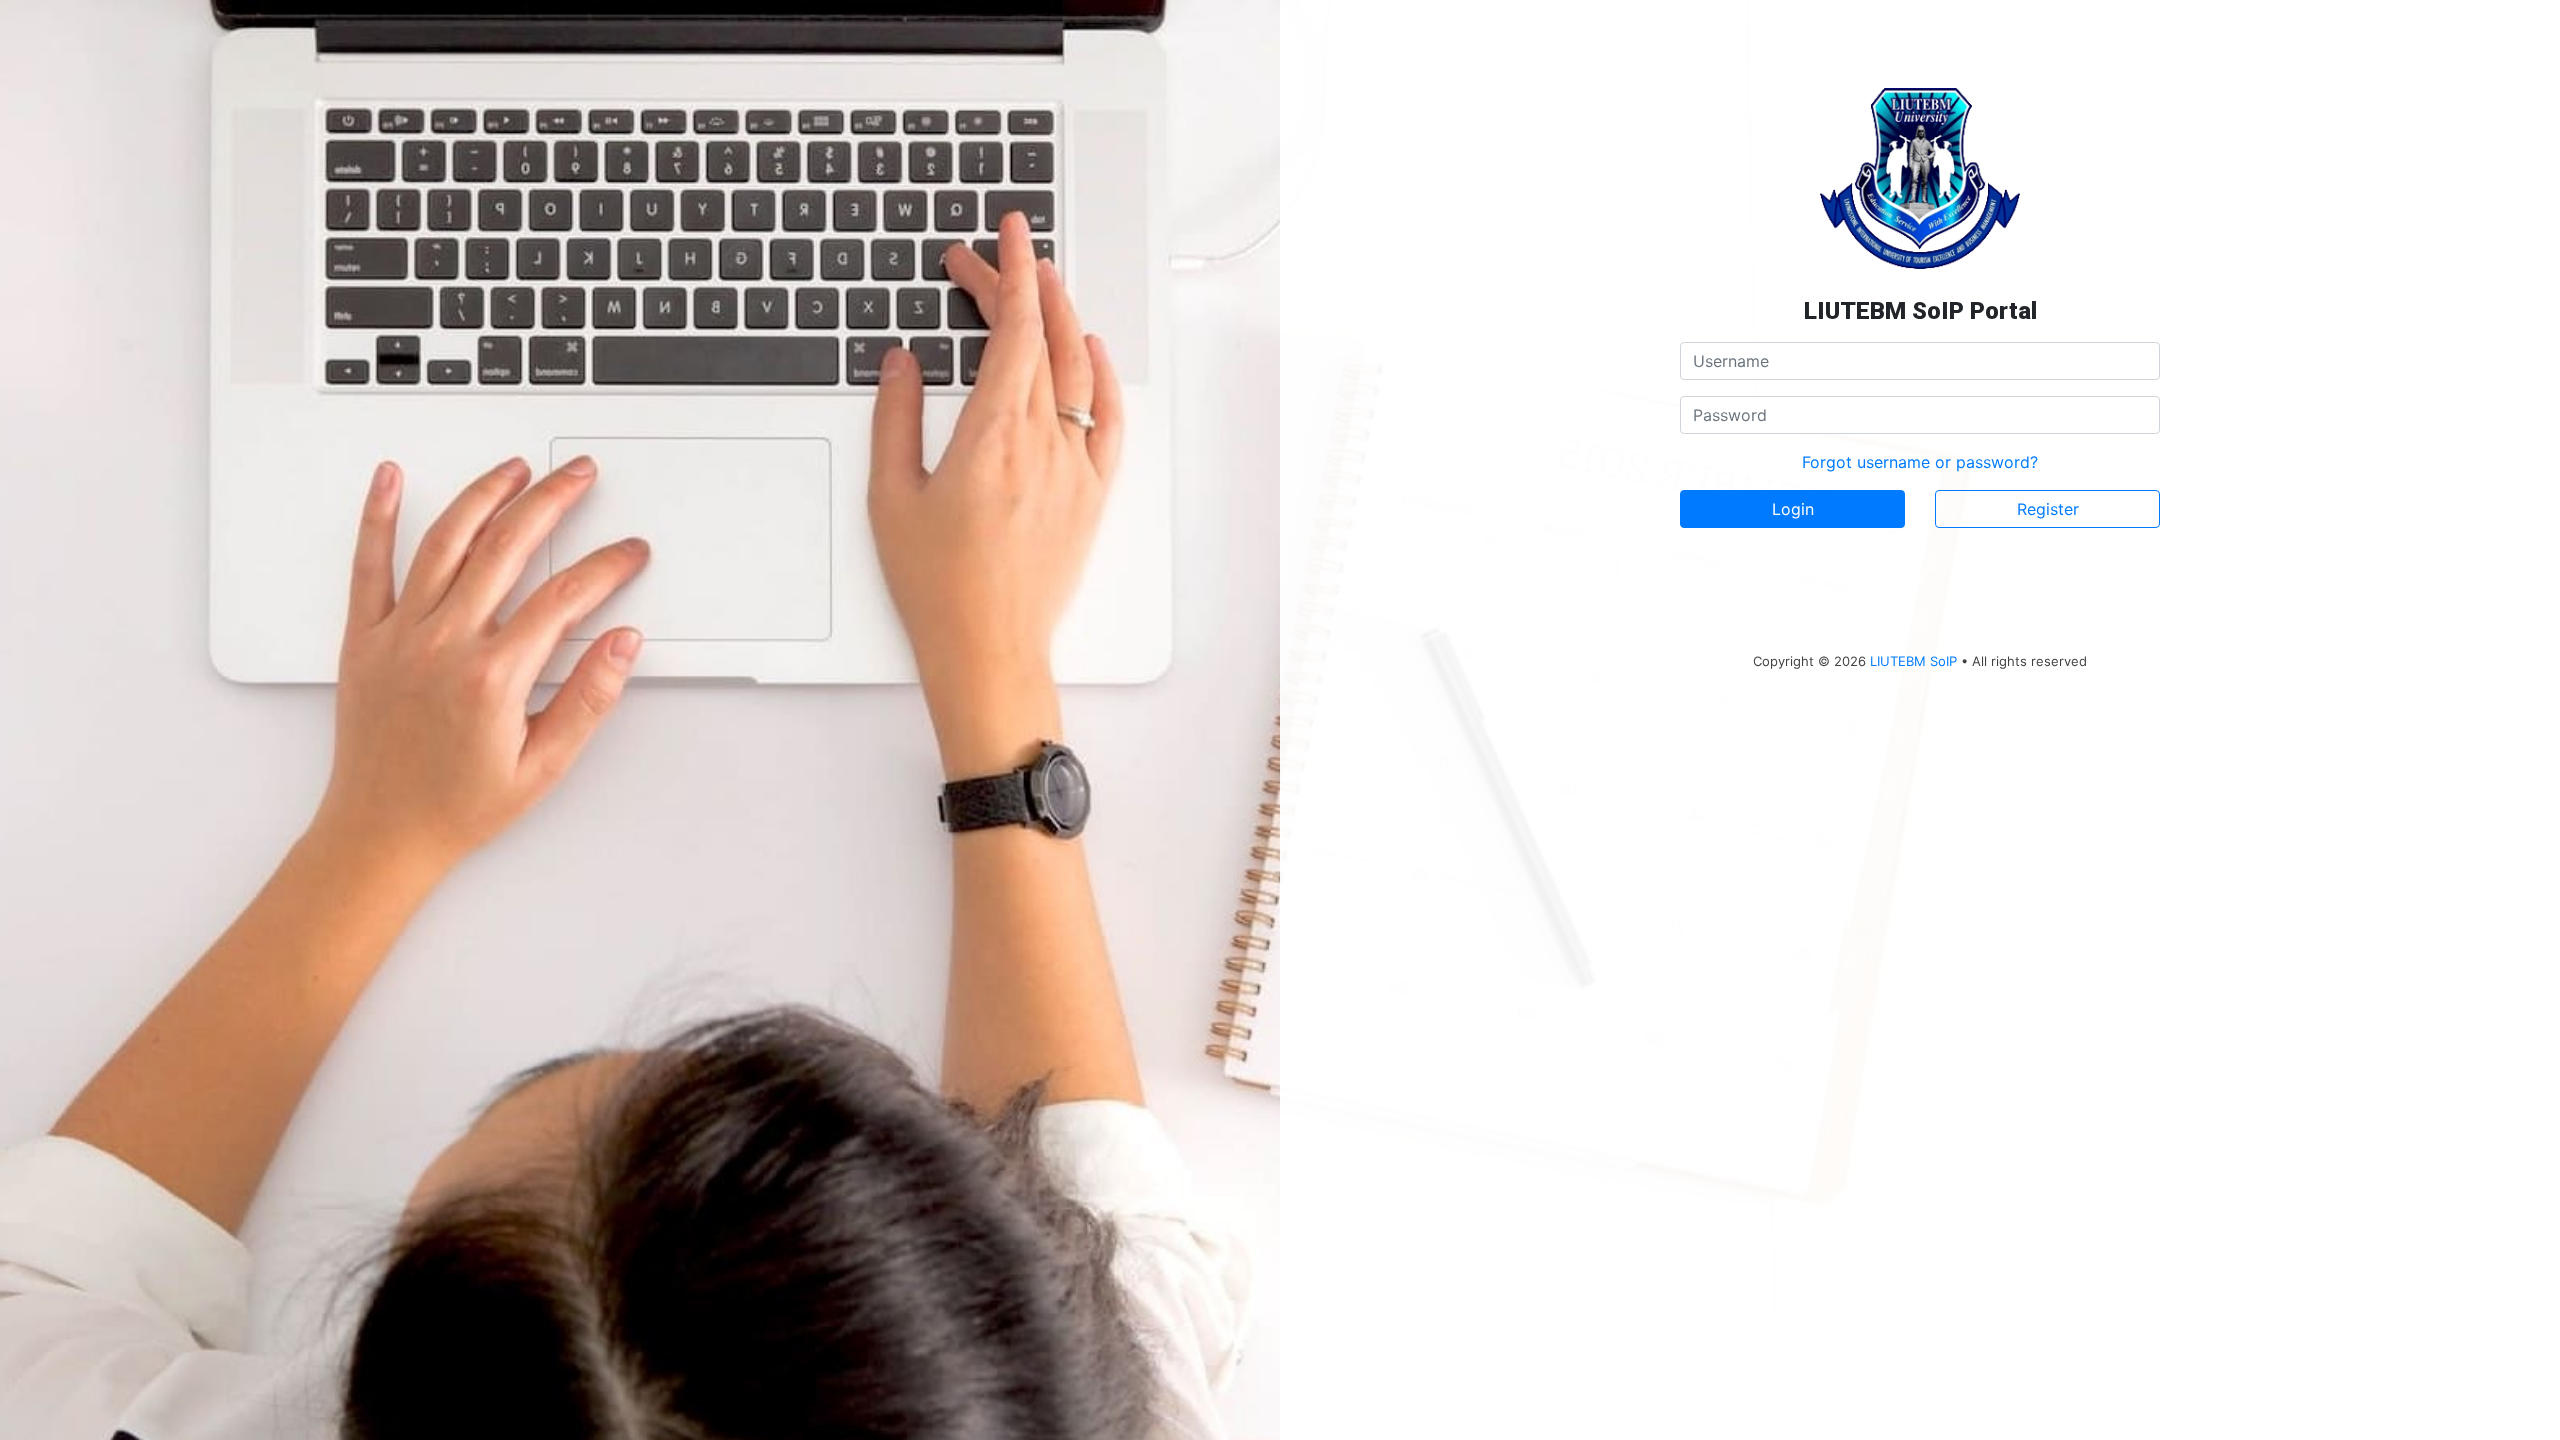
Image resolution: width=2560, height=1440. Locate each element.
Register (2048, 509)
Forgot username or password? (1920, 462)
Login (1793, 509)
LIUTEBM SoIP (1913, 661)
